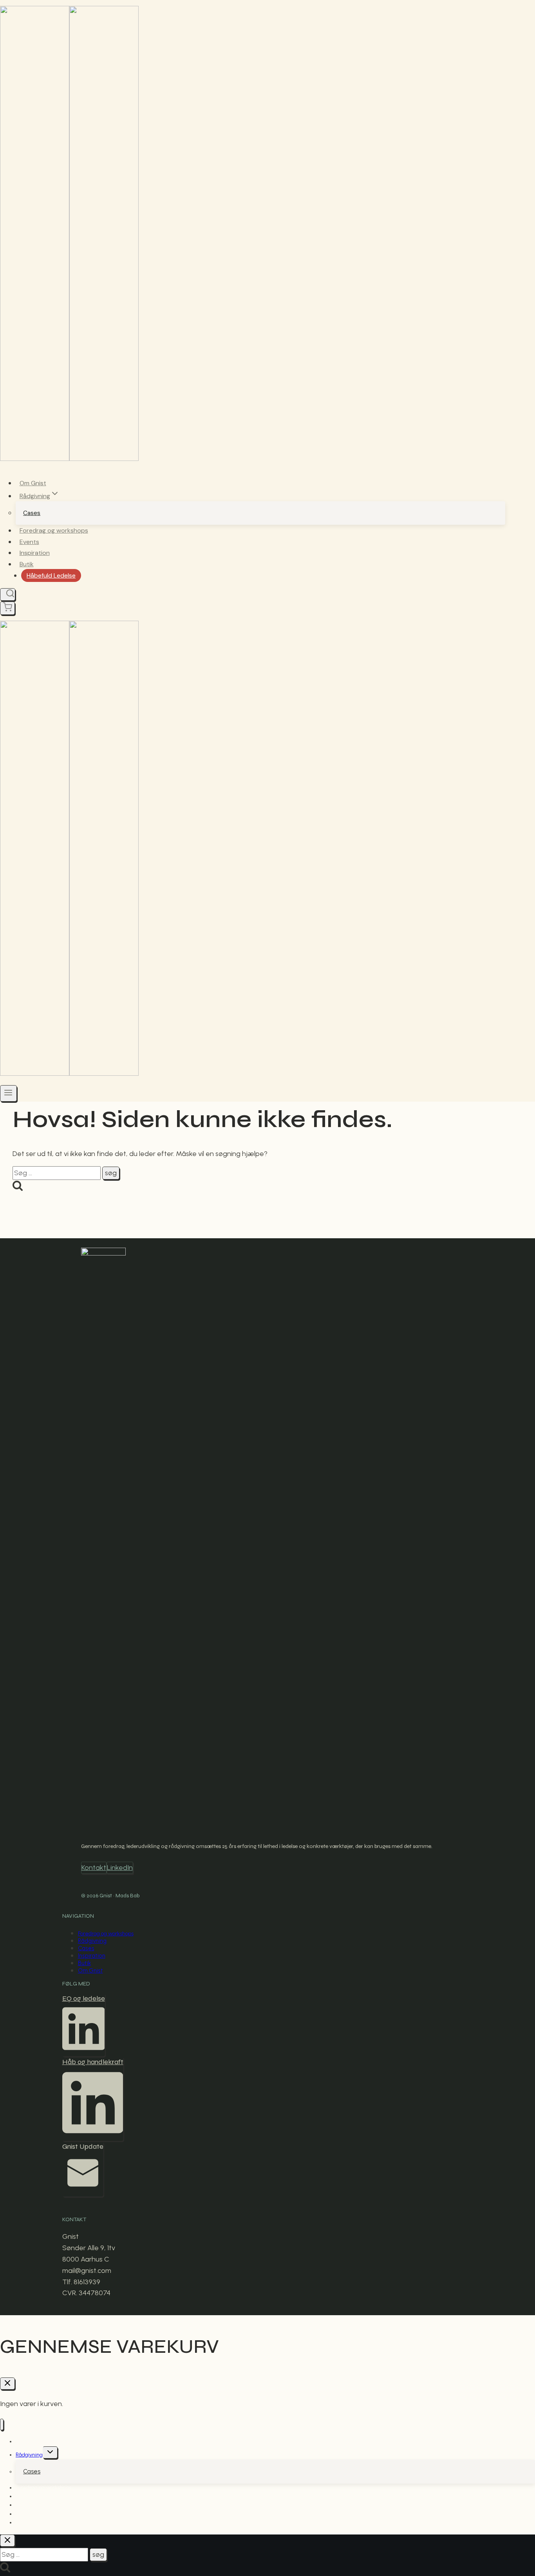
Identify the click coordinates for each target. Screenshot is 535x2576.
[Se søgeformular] (8, 594)
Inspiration (35, 553)
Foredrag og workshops (54, 530)
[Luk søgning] (7, 2541)
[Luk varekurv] (7, 2384)
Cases (32, 513)
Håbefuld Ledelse (51, 575)
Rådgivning (92, 1941)
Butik (27, 564)
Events (29, 542)
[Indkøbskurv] (7, 608)
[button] (84, 2025)
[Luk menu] (2, 2425)
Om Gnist (33, 483)
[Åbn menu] (8, 1093)
